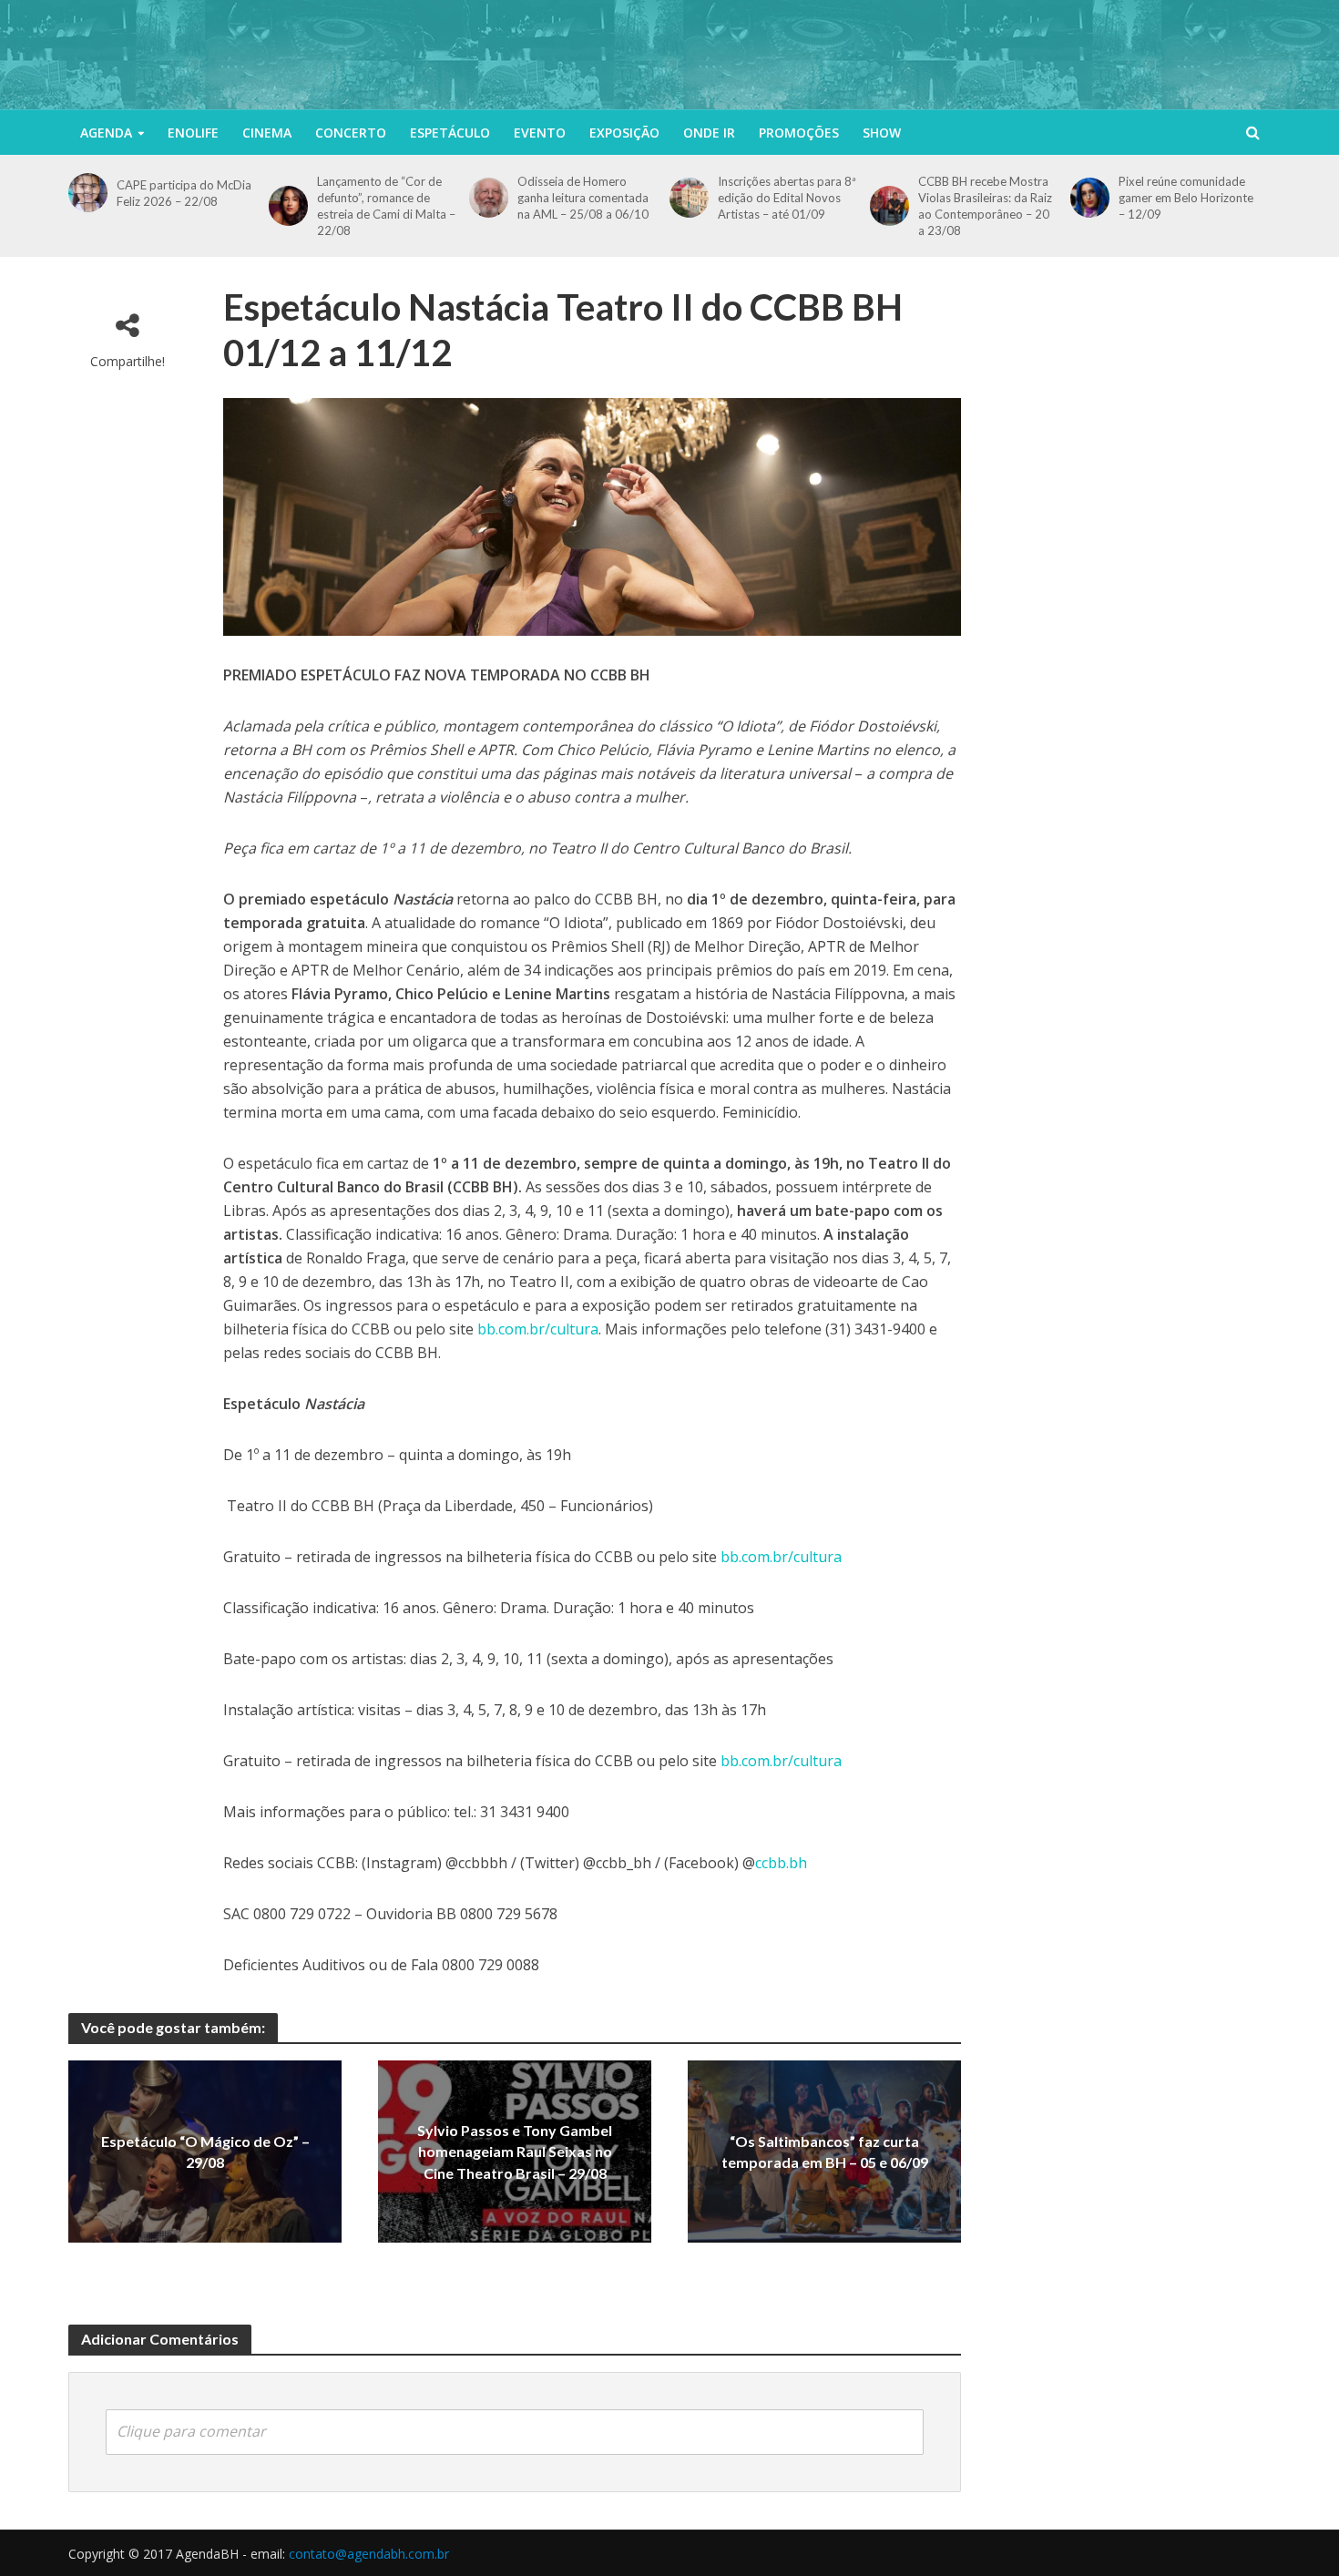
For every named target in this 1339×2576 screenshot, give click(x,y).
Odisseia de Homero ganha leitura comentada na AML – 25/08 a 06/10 (583, 198)
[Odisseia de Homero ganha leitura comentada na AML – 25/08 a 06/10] (489, 197)
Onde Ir (709, 133)
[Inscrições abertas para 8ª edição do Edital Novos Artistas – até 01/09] (689, 197)
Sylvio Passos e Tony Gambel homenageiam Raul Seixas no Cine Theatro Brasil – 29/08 (515, 2152)
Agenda (106, 133)
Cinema (267, 133)
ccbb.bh (781, 1863)
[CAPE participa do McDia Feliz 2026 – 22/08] (88, 193)
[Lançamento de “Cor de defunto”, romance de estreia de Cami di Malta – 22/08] (288, 205)
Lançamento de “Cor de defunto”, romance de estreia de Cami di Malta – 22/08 (386, 206)
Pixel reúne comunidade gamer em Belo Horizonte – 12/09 (1186, 198)
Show (882, 133)
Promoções (799, 133)
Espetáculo (450, 133)
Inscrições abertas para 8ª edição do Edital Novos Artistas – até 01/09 (787, 198)
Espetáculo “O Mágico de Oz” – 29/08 (205, 2152)
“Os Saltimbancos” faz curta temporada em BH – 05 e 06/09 (825, 2152)
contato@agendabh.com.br (369, 2554)
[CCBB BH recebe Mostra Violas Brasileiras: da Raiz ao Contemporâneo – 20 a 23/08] (889, 205)
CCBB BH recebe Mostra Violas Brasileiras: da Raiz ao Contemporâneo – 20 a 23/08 (985, 206)
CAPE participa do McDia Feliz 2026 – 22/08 (184, 193)
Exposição (624, 133)
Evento (540, 133)
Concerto (351, 133)
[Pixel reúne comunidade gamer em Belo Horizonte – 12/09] (1090, 197)
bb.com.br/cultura (538, 1329)
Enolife (193, 133)
